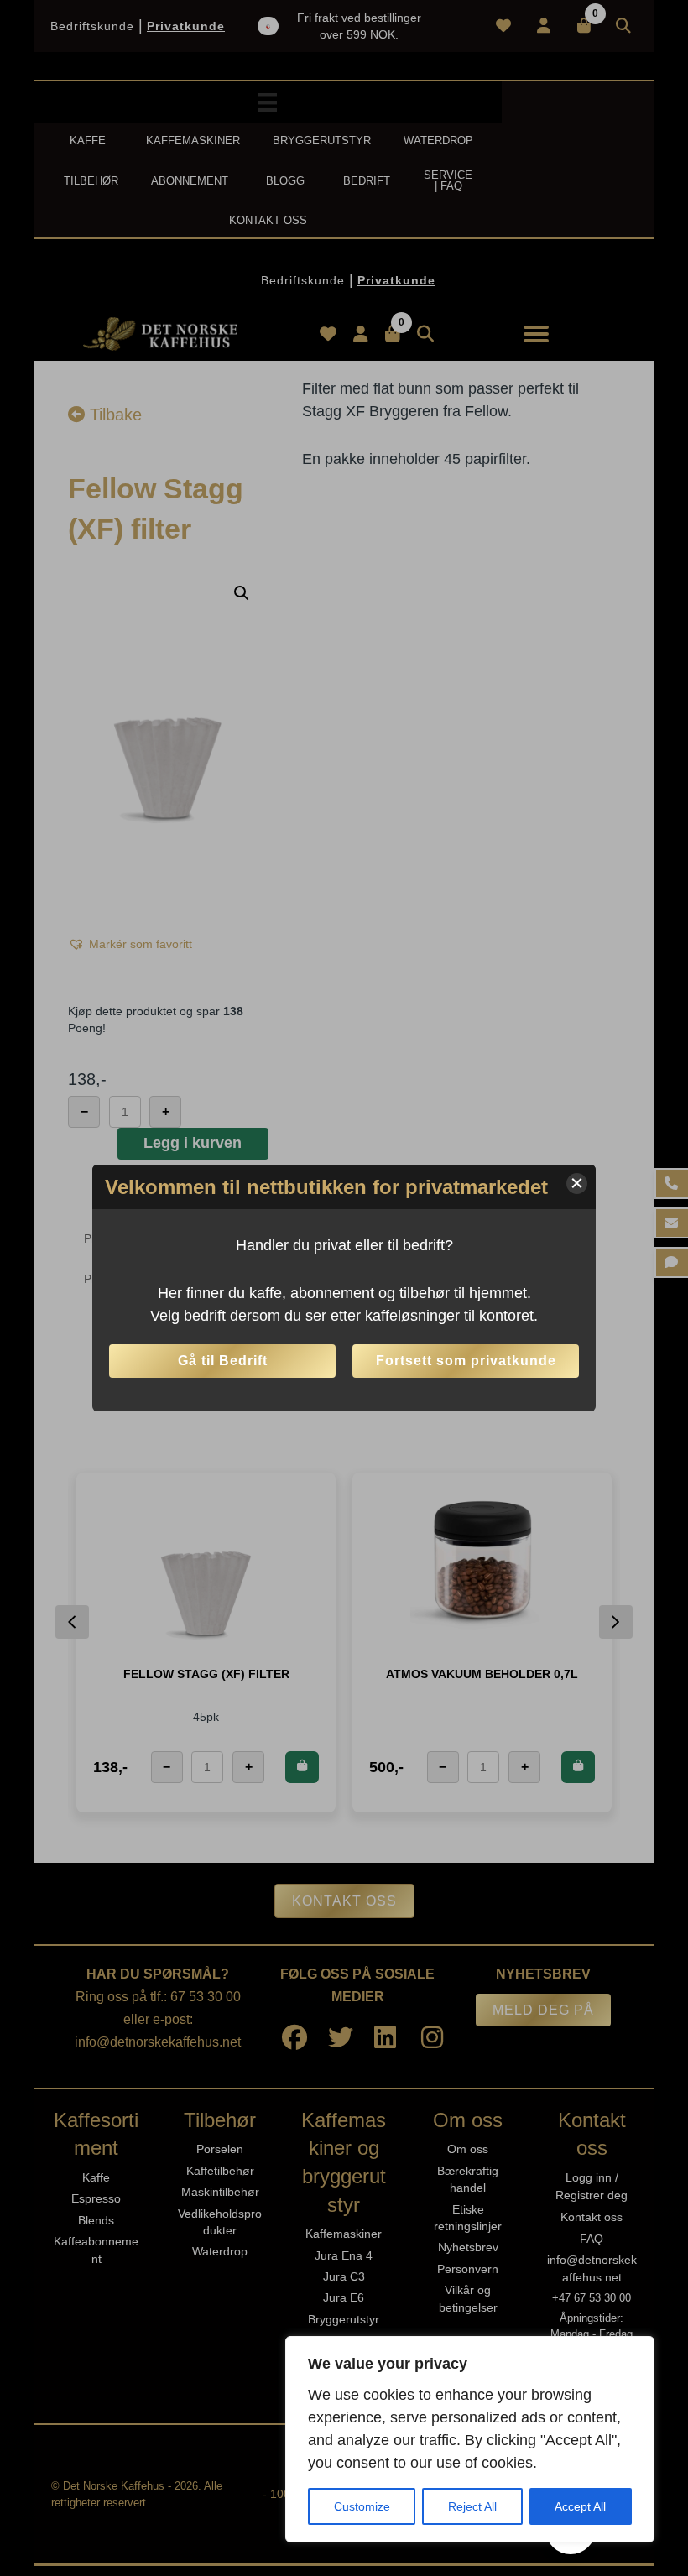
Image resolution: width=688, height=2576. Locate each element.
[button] (577, 1184)
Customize (362, 2506)
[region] (470, 2439)
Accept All (580, 2506)
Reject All (472, 2506)
